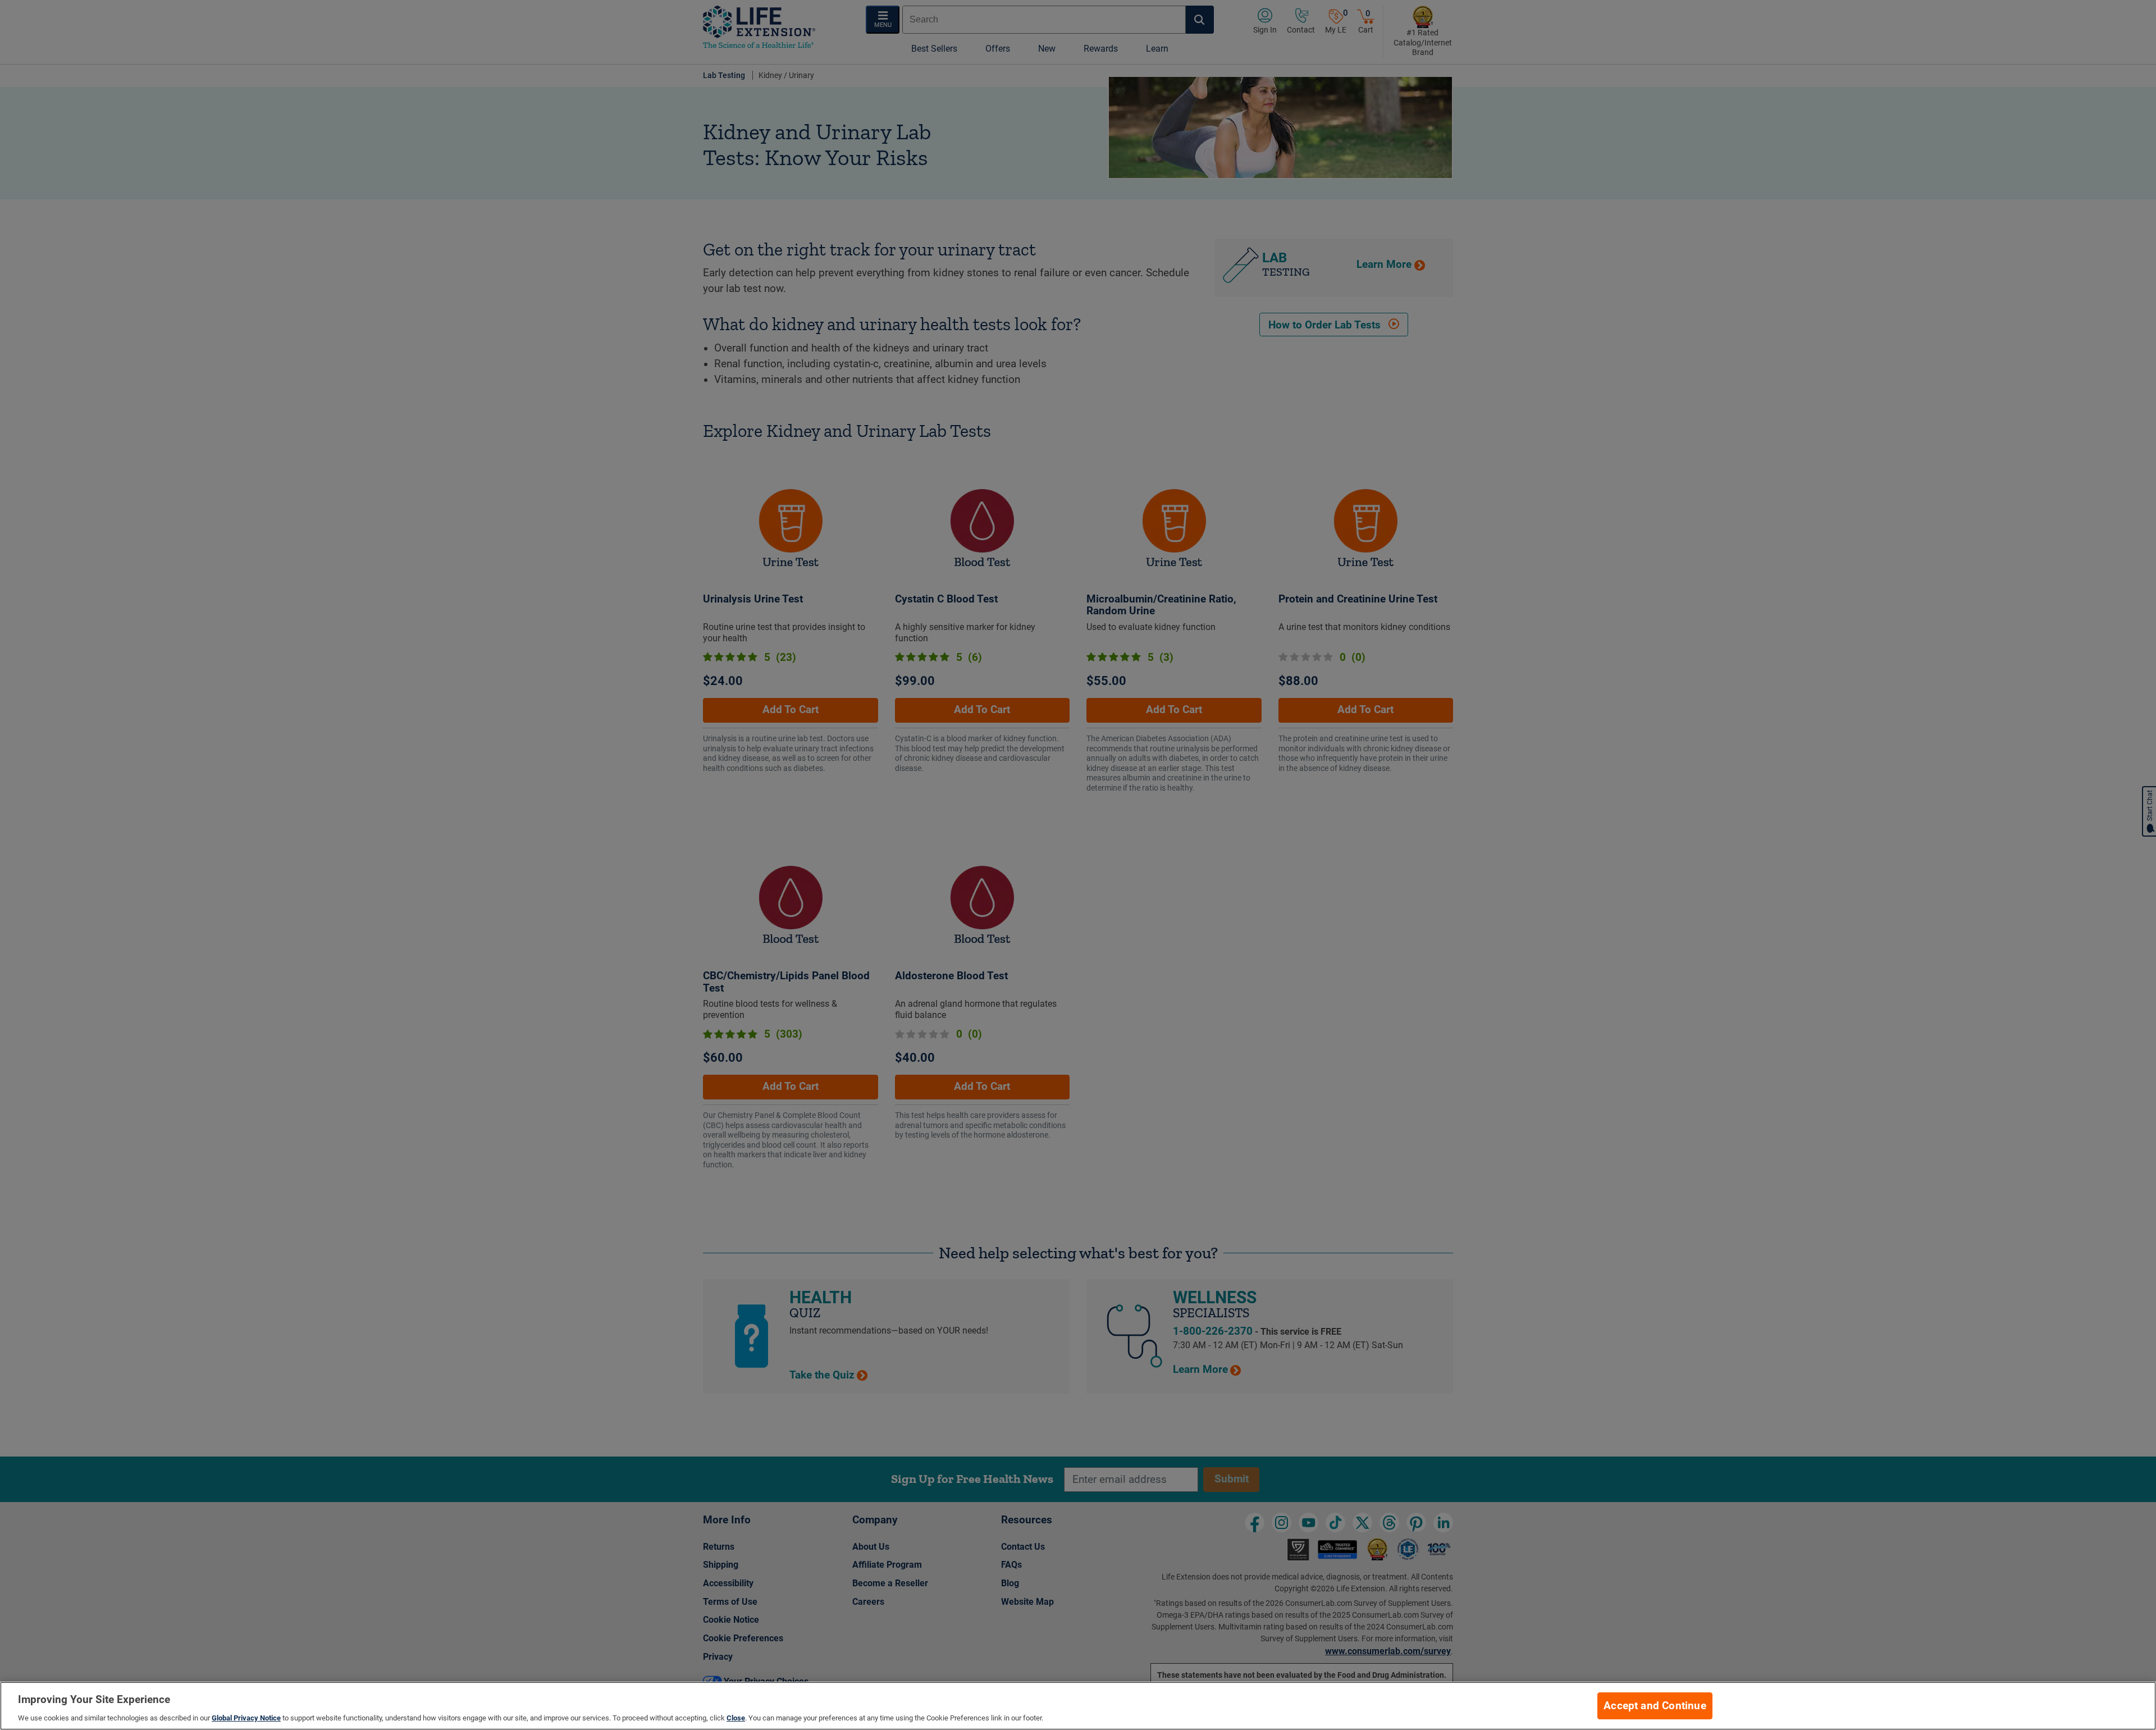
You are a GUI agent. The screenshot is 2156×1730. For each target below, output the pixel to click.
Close (736, 1718)
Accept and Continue (1655, 1706)
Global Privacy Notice (246, 1718)
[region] (1078, 1706)
